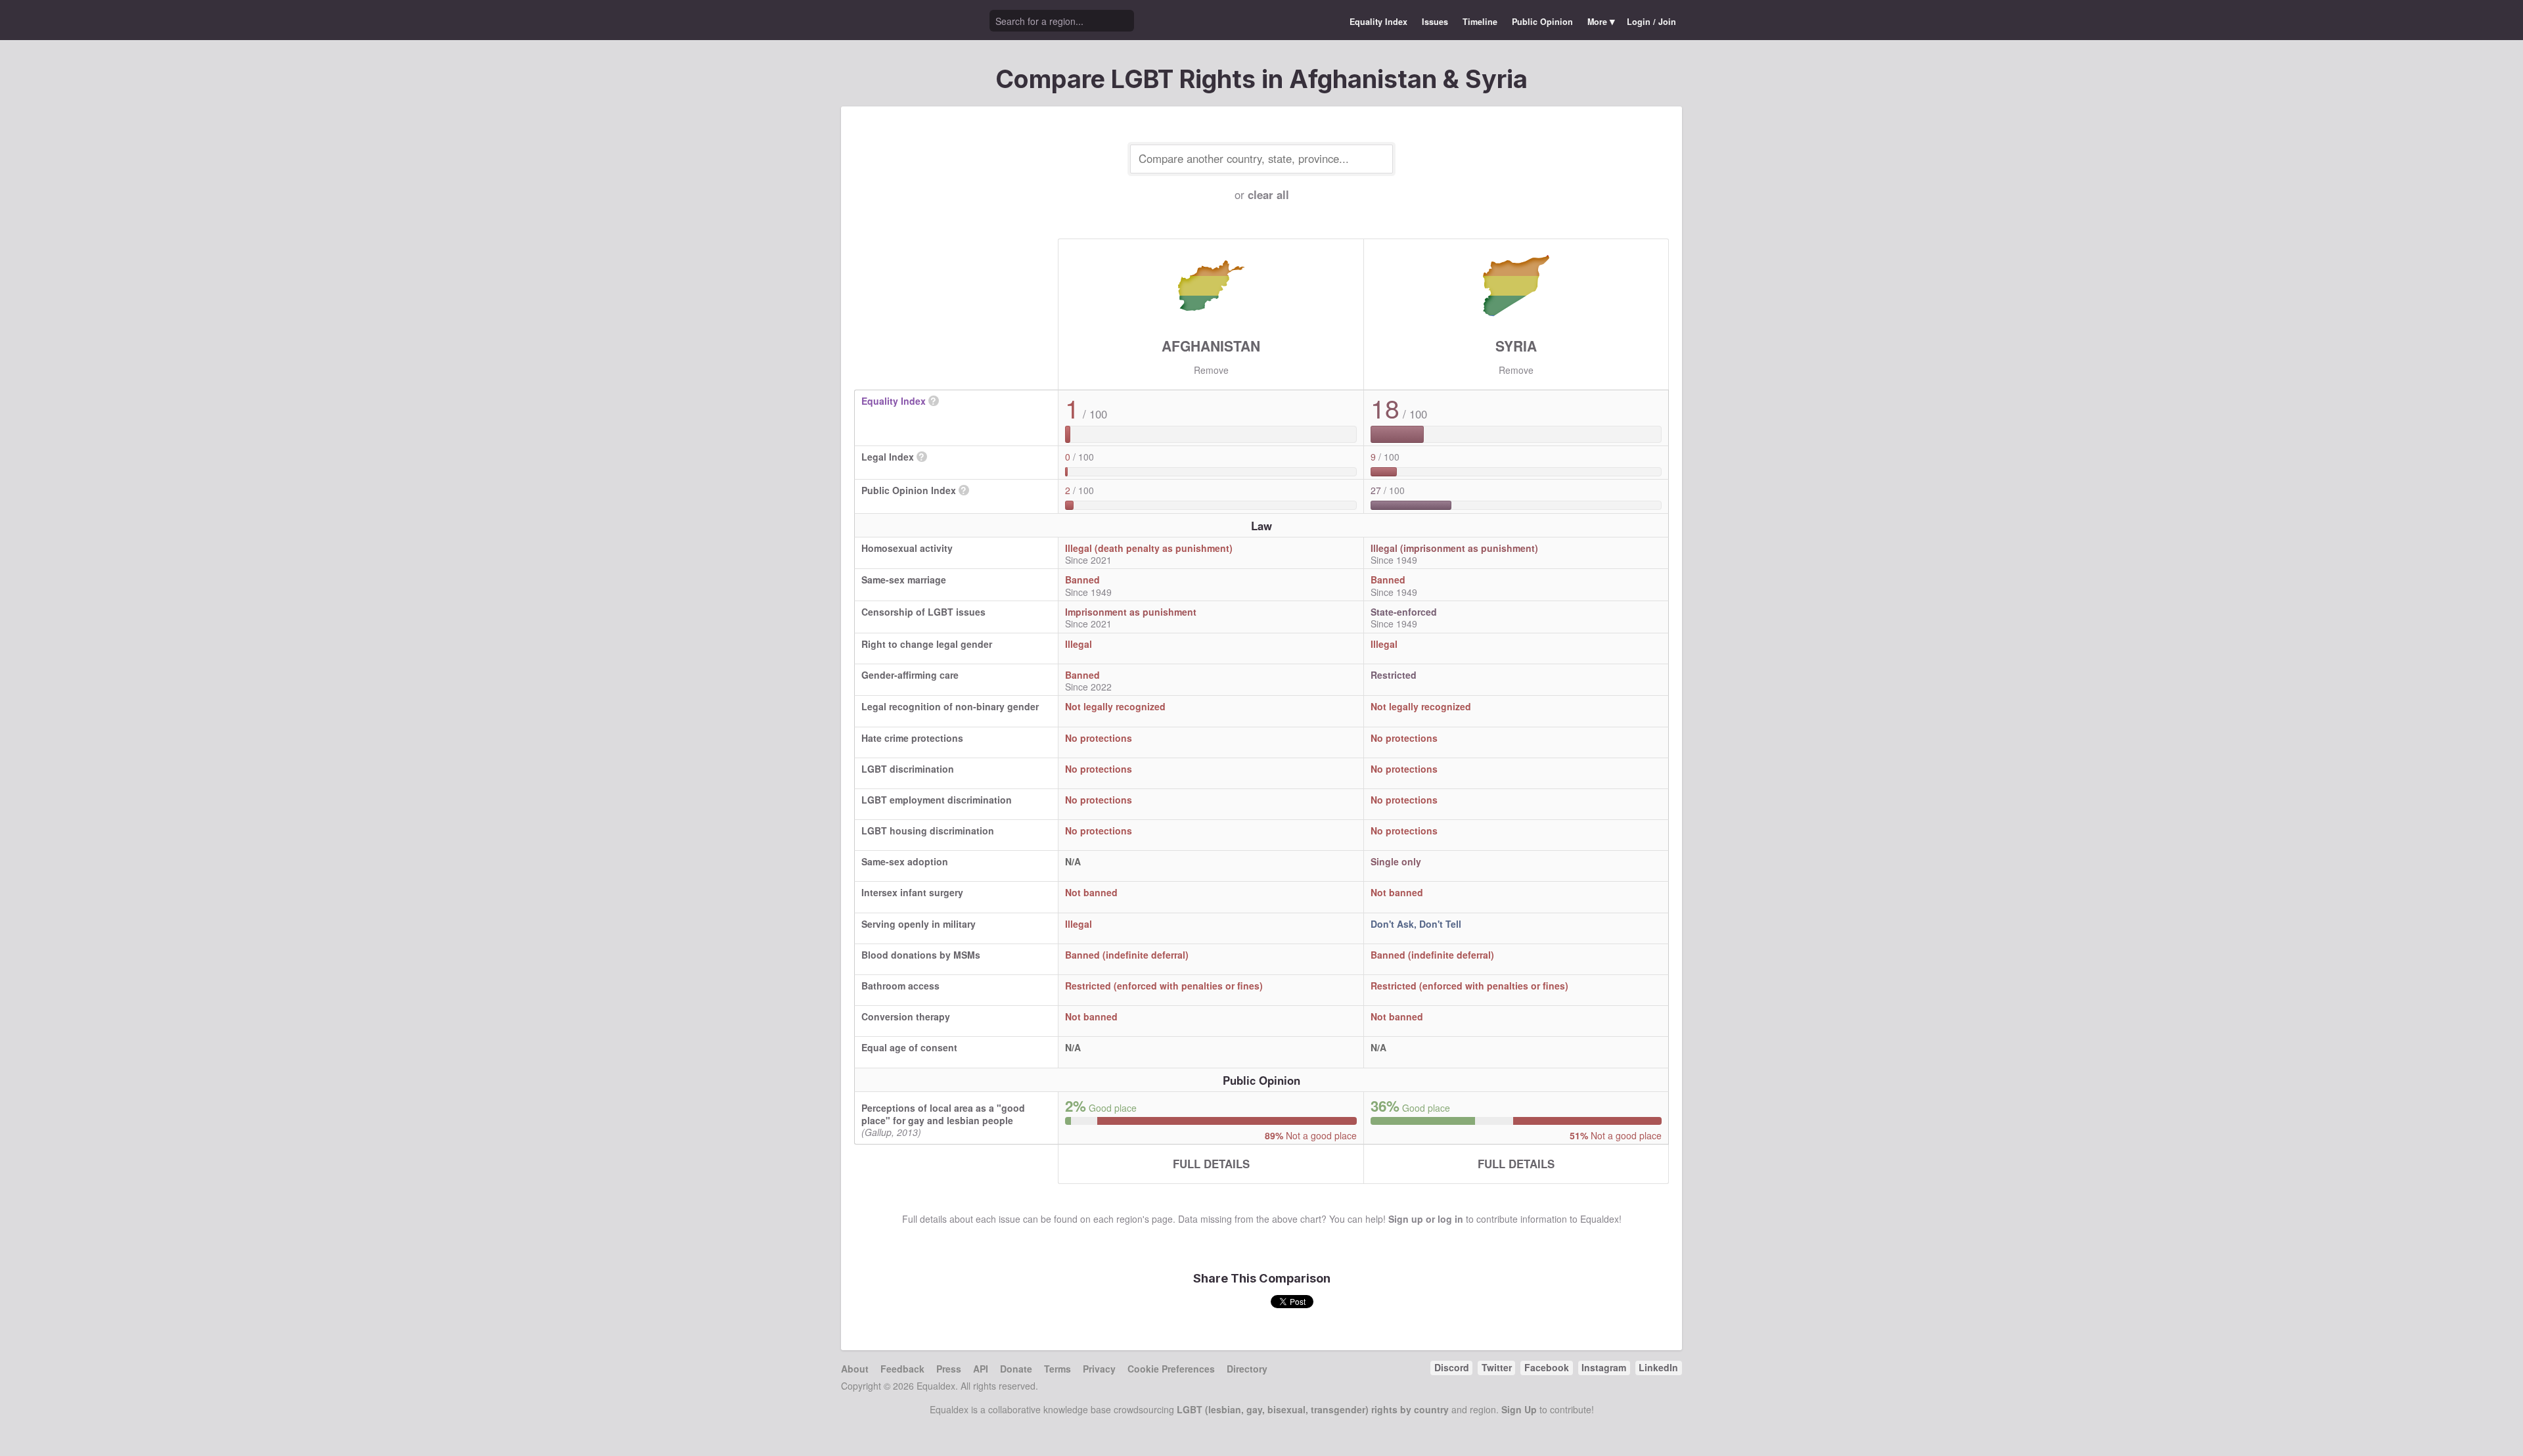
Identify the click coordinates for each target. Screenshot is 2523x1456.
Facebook (1547, 1367)
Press (949, 1369)
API (981, 1369)
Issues (1435, 22)
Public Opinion (1542, 22)
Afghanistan (1211, 346)
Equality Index (1378, 22)
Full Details (1211, 1164)
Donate (1016, 1369)
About (855, 1369)
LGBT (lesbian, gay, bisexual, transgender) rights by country (1313, 1409)
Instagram (1604, 1367)
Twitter (1497, 1367)
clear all (1268, 194)
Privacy (1099, 1369)
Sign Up (1519, 1409)
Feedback (902, 1369)
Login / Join (1651, 22)
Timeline (1480, 22)
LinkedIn (1658, 1367)
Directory (1247, 1369)
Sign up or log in (1426, 1219)
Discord (1452, 1367)
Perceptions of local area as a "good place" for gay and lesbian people (943, 1114)
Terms (1057, 1369)
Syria (1516, 346)
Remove (1211, 370)
